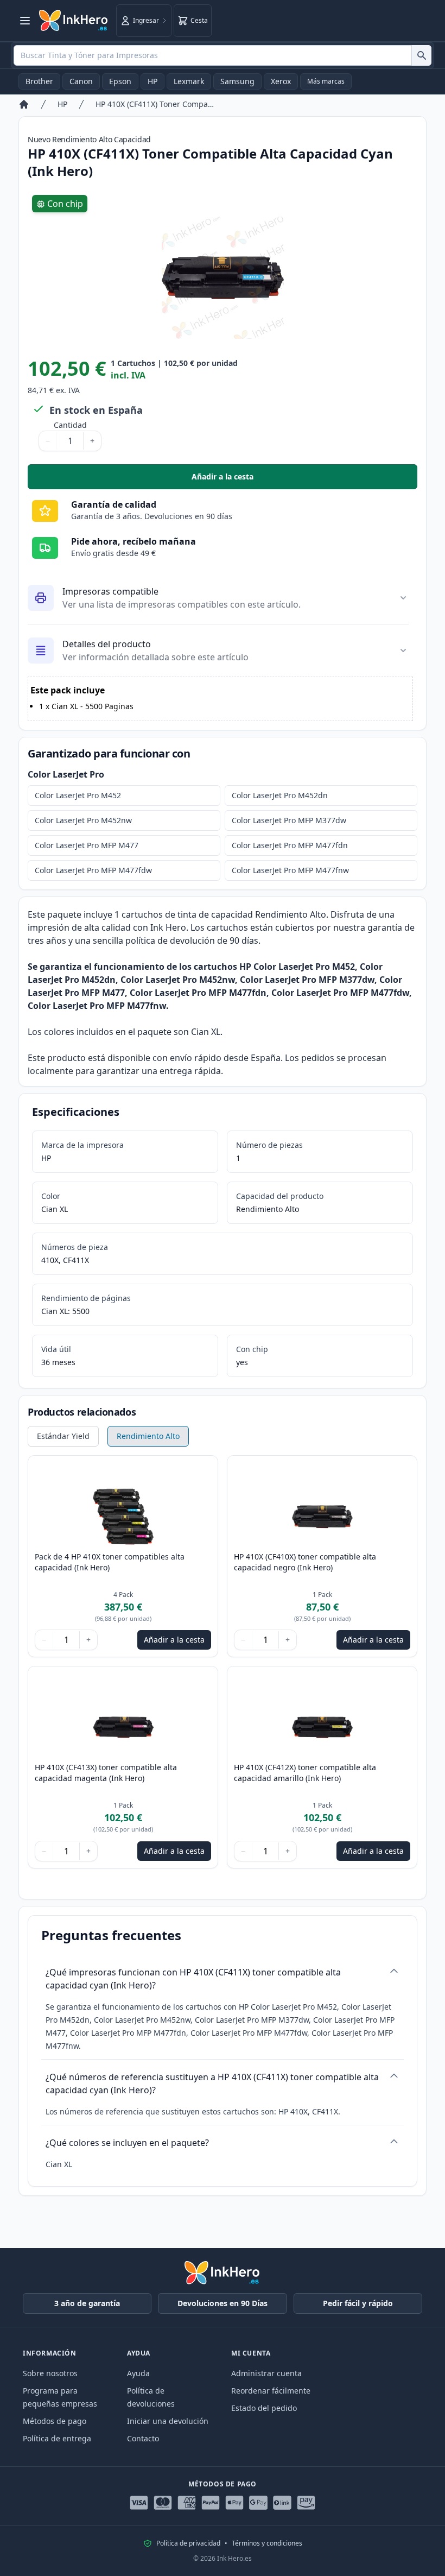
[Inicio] (24, 104)
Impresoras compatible (110, 591)
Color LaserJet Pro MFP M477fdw (93, 870)
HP (152, 81)
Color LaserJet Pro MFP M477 (87, 845)
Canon (81, 81)
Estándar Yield (63, 1436)
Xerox (281, 81)
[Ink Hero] (74, 21)
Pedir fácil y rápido (358, 2303)
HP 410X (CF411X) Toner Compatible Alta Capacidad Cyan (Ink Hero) (155, 104)
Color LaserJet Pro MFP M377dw (289, 820)
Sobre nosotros (50, 2373)
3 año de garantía (87, 2303)
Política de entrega (57, 2438)
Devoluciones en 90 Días (223, 2303)
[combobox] (223, 55)
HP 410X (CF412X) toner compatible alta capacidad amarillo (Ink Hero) (305, 1773)
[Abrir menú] (25, 21)
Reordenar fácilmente (271, 2391)
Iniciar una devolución (168, 2421)
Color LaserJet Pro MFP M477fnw (290, 870)
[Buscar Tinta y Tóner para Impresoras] (421, 55)
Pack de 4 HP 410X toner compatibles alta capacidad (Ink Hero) (110, 1562)
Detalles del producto (107, 644)
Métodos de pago (55, 2421)
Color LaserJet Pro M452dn (280, 795)
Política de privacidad (188, 2543)
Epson (120, 81)
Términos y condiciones (267, 2543)
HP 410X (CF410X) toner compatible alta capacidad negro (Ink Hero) (305, 1562)
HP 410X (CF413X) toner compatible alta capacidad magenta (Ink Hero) (106, 1773)
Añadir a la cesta (304, 479)
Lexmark (189, 81)
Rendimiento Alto (148, 1436)
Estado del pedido (264, 2408)
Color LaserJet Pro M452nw (83, 820)
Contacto (143, 2438)
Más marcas (326, 81)
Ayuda (138, 2373)
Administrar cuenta (266, 2373)
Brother (39, 81)
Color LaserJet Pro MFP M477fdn (290, 845)
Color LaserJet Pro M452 (78, 795)
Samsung (237, 81)
